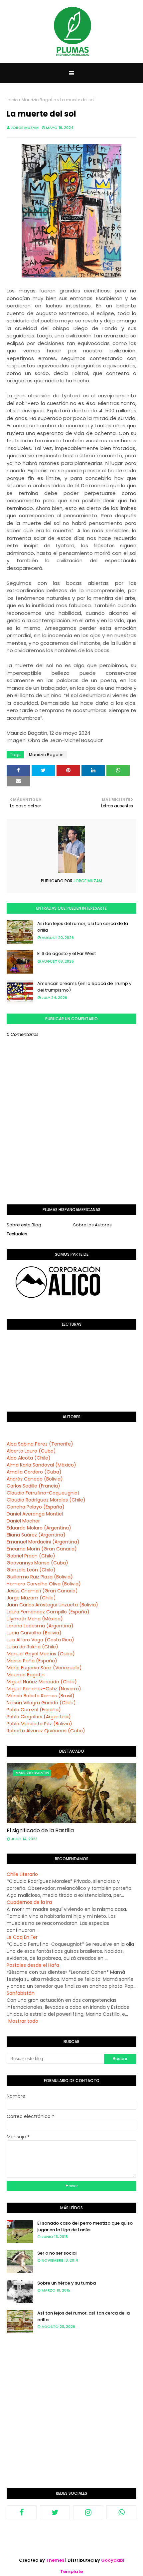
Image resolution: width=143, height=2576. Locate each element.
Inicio (12, 100)
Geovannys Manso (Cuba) (37, 1563)
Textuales (17, 1234)
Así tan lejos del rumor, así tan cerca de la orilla (83, 927)
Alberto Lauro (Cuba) (31, 1451)
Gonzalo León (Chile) (31, 1570)
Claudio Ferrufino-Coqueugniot (43, 1493)
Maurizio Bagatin (39, 100)
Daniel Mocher (23, 1521)
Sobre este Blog (24, 1225)
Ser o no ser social (57, 2253)
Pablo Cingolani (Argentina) (39, 1717)
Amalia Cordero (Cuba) (34, 1472)
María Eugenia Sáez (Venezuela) (44, 1668)
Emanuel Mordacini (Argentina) (43, 1542)
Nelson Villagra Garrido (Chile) (41, 1703)
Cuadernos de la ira (29, 1902)
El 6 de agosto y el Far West (67, 953)
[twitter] (55, 2512)
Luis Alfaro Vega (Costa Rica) (40, 1640)
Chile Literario (22, 1874)
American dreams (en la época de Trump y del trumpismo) (84, 987)
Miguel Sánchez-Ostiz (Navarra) (44, 1689)
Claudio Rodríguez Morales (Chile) (46, 1500)
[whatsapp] (121, 2512)
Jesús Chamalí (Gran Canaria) (42, 1591)
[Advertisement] (71, 2416)
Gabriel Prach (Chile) (31, 1556)
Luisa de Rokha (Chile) (32, 1647)
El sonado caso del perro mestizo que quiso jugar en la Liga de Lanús (85, 2226)
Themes (55, 2560)
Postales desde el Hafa (33, 1965)
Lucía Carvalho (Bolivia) (34, 1633)
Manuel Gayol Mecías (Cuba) (41, 1654)
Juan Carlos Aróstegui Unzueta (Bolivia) (52, 1605)
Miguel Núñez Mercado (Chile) (42, 1682)
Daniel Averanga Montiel (35, 1514)
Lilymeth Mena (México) (35, 1619)
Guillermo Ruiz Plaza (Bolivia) (40, 1577)
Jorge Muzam (25, 128)
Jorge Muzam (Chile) (31, 1598)
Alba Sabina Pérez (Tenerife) (40, 1444)
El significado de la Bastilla (40, 1830)
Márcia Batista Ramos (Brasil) (41, 1696)
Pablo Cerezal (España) (34, 1710)
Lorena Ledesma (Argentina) (40, 1626)
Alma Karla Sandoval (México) (41, 1465)
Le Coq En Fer (22, 1937)
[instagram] (88, 2512)
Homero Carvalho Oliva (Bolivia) (44, 1584)
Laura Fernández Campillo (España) (48, 1612)
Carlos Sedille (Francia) (33, 1486)
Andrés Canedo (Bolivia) (35, 1479)
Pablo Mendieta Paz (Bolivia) (39, 1724)
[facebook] (22, 2512)
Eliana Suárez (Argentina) (36, 1535)
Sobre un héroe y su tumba (67, 2283)
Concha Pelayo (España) (36, 1507)
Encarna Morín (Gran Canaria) (42, 1549)
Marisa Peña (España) (32, 1661)
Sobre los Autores (92, 1225)
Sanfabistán (21, 1993)
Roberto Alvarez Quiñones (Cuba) (46, 1731)
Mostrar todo (23, 2021)
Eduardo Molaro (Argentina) (39, 1528)
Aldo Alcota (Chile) (29, 1458)
